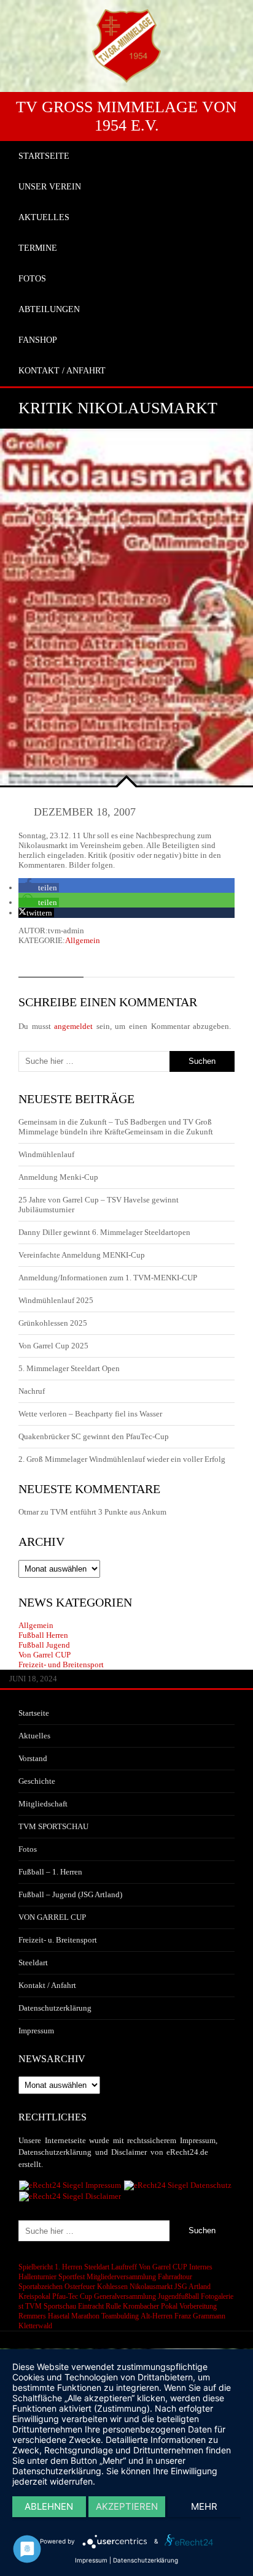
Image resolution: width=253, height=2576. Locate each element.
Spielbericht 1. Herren (50, 2267)
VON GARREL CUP (52, 1917)
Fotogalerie (217, 2296)
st (21, 2306)
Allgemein (83, 940)
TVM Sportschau (51, 2306)
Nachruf (32, 1391)
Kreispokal (34, 2296)
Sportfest (72, 2277)
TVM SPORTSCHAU (53, 1826)
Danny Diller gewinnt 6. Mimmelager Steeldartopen (104, 1232)
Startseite (34, 1713)
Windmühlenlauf (47, 1154)
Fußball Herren (43, 1635)
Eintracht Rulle (99, 2306)
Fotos (28, 1849)
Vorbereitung (198, 2306)
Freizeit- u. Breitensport (58, 1940)
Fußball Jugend (44, 1645)
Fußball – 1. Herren (50, 1872)
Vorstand (33, 1758)
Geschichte (37, 1781)
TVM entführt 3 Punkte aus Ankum (108, 1512)
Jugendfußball (178, 2296)
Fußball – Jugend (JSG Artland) (70, 1894)
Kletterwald (35, 2326)
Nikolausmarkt (151, 2287)
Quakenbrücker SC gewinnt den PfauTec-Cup (94, 1436)
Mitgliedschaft (43, 1804)
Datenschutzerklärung (55, 2008)
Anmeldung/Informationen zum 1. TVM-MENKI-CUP (108, 1278)
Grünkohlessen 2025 (53, 1323)
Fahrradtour (175, 2277)
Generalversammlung (125, 2296)
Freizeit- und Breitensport (61, 1664)
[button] (39, 888)
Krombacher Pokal (150, 2306)
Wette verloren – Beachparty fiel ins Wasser (90, 1414)
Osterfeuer (80, 2287)
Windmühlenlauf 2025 (56, 1300)
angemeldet (73, 1026)
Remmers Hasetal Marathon (59, 2316)
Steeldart (33, 1963)
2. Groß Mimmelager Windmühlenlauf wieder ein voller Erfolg (122, 1459)
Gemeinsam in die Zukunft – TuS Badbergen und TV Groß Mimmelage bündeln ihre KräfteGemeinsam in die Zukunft (116, 1127)
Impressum (36, 2031)
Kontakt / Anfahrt (47, 1985)
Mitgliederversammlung (121, 2277)
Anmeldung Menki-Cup (58, 1177)
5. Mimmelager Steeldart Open (69, 1368)
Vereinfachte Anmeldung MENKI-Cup (82, 1255)
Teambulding (120, 2316)
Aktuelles (34, 1736)
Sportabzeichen (41, 2287)
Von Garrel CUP (45, 1655)
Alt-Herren (157, 2316)
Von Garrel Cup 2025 (53, 1346)
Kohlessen (112, 2287)
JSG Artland (193, 2287)
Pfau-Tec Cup (72, 2296)
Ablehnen (49, 2506)
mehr (204, 2506)
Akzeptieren (127, 2506)
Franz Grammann (200, 2316)
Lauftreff (124, 2267)
